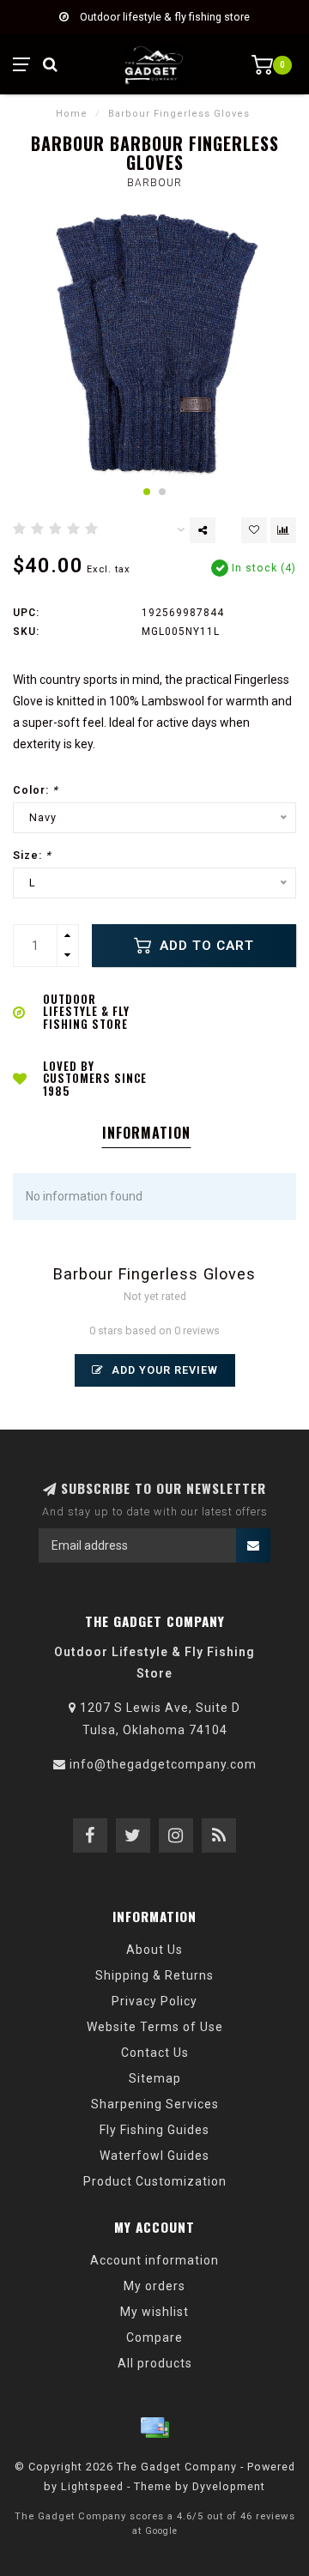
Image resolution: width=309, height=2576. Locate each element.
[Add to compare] (283, 530)
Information (146, 1133)
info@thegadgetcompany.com (163, 1764)
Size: (32, 855)
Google (161, 2531)
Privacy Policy (154, 2001)
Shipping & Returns (154, 1975)
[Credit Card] (154, 2428)
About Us (154, 1950)
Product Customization (155, 2181)
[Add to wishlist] (254, 530)
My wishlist (154, 2312)
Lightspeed (92, 2486)
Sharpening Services (155, 2104)
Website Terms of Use (155, 2027)
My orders (154, 2286)
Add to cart (205, 946)
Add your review (163, 1370)
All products (155, 2363)
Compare (154, 2337)
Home (72, 114)
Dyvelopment (229, 2486)
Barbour (154, 183)
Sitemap (155, 2078)
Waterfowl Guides (154, 2156)
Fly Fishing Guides (154, 2130)
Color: (36, 790)
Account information (154, 2260)
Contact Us (155, 2053)
